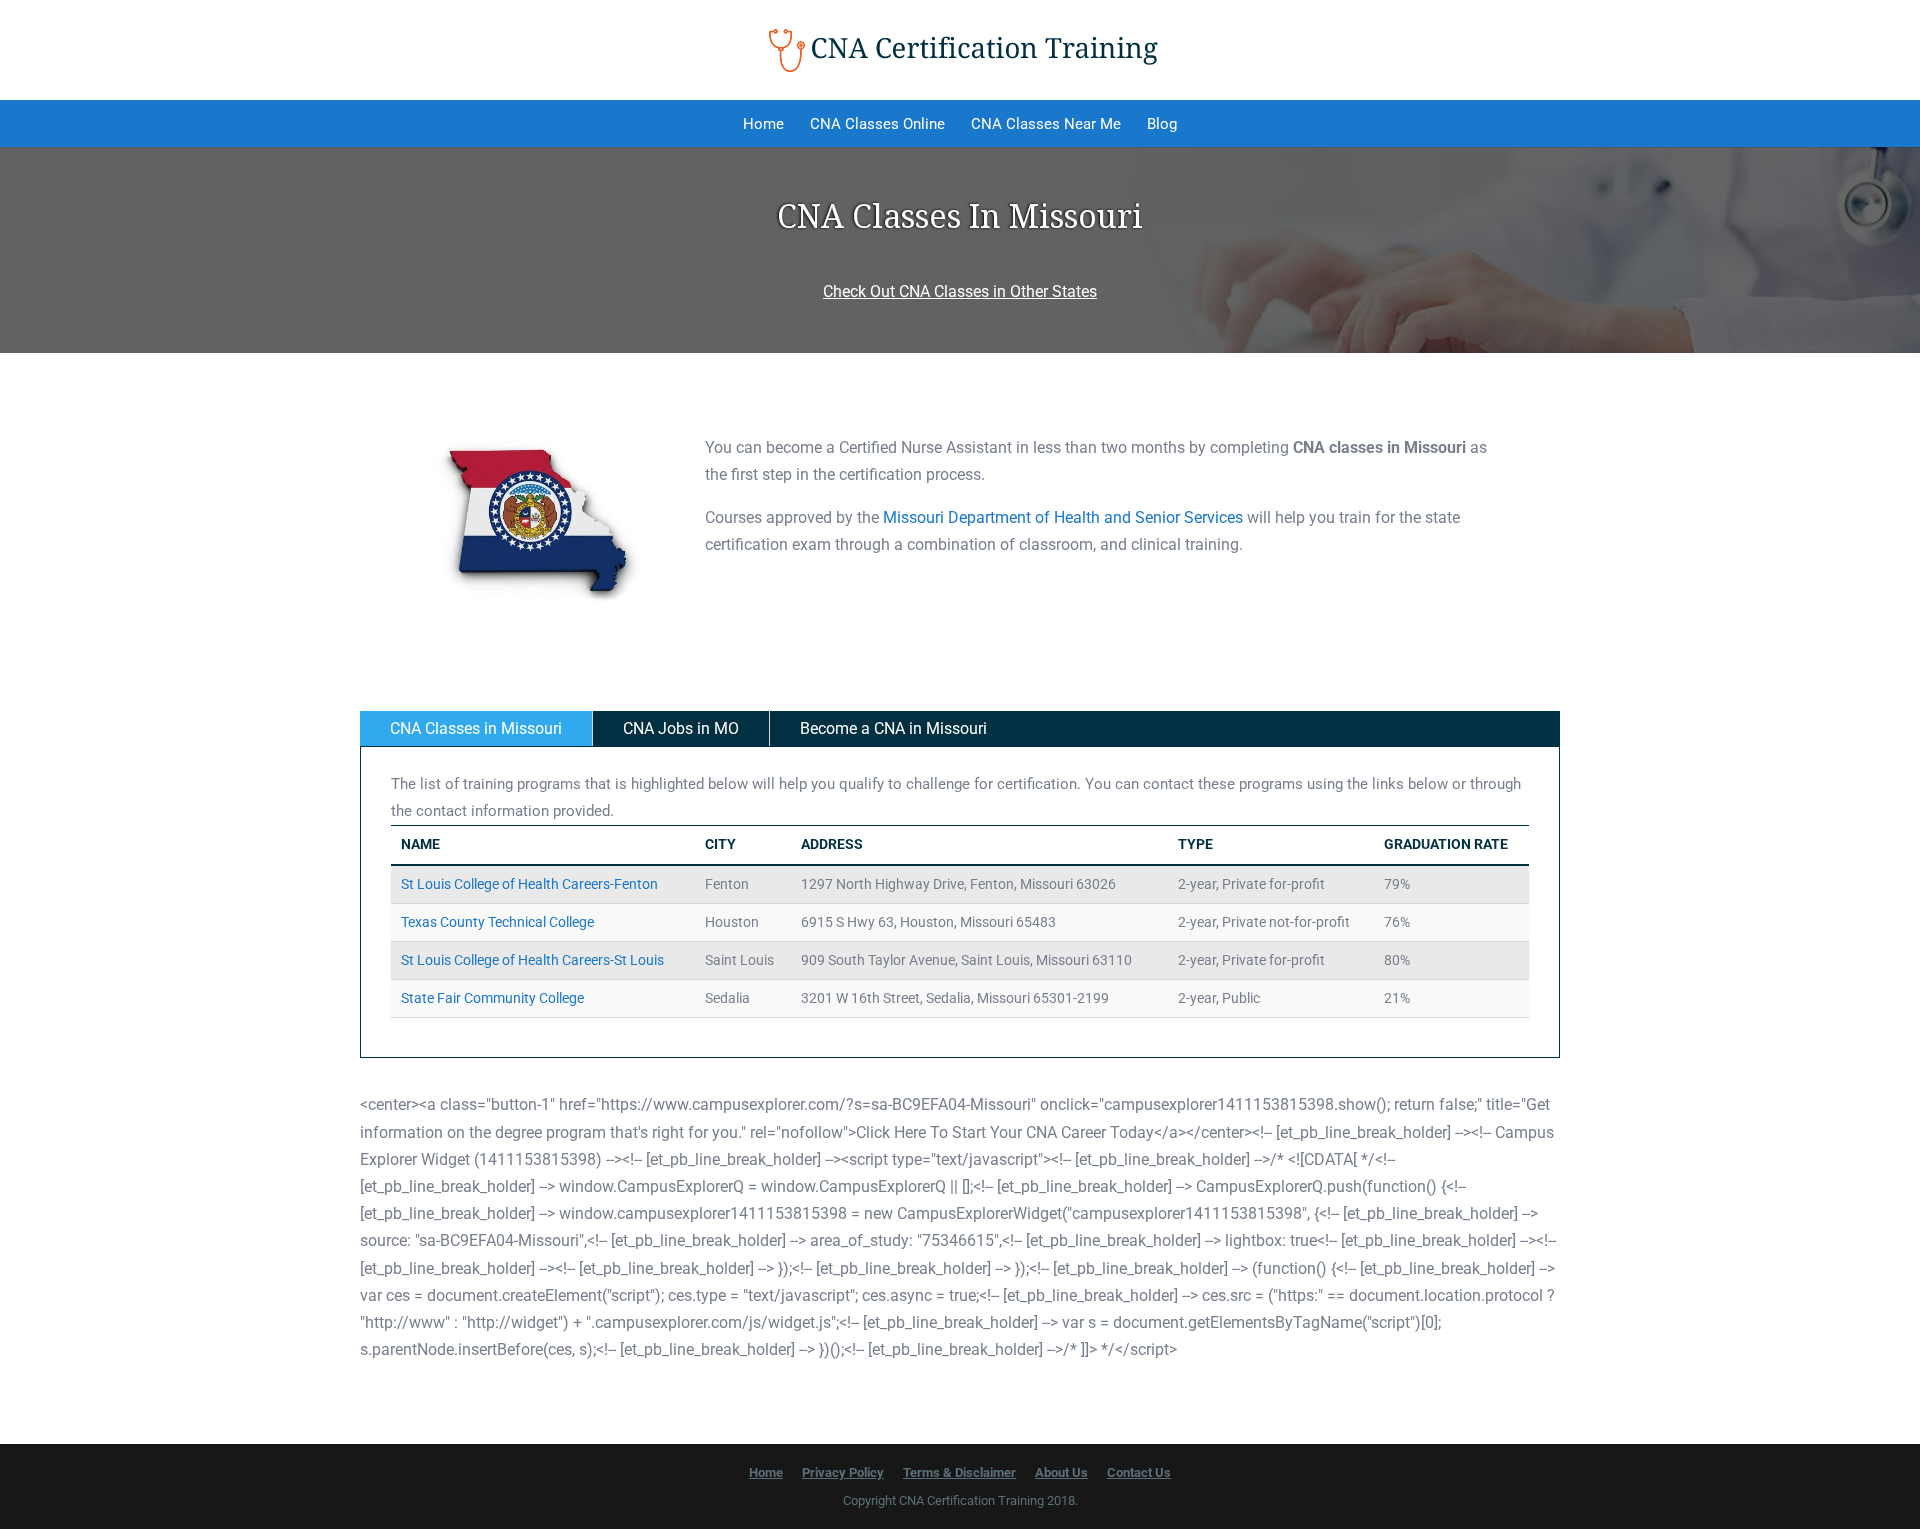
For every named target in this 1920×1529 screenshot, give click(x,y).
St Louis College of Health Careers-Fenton (529, 884)
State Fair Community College (492, 998)
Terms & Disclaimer (959, 1472)
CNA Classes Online (877, 124)
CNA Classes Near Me (1046, 124)
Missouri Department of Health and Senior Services (1063, 517)
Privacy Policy (843, 1472)
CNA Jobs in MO (681, 728)
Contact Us (1139, 1472)
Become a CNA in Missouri (893, 728)
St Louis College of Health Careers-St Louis (532, 960)
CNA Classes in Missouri (476, 728)
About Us (1061, 1472)
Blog (1162, 124)
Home (763, 124)
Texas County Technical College (497, 922)
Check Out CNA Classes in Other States (960, 291)
